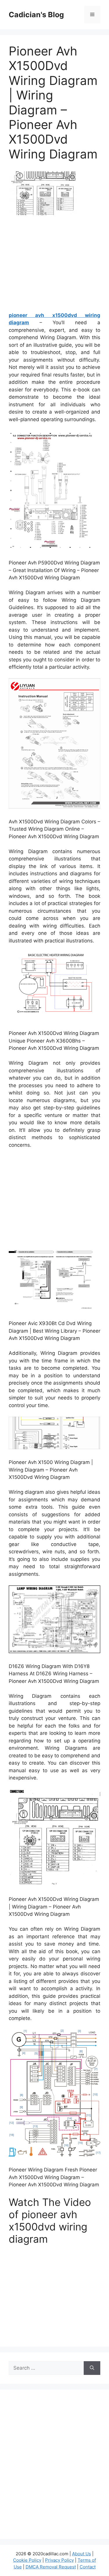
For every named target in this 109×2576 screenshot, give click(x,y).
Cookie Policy (27, 2560)
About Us (82, 2554)
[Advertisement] (58, 266)
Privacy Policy (59, 2560)
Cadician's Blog (36, 15)
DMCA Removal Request (51, 2567)
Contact (88, 2567)
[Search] (92, 2368)
